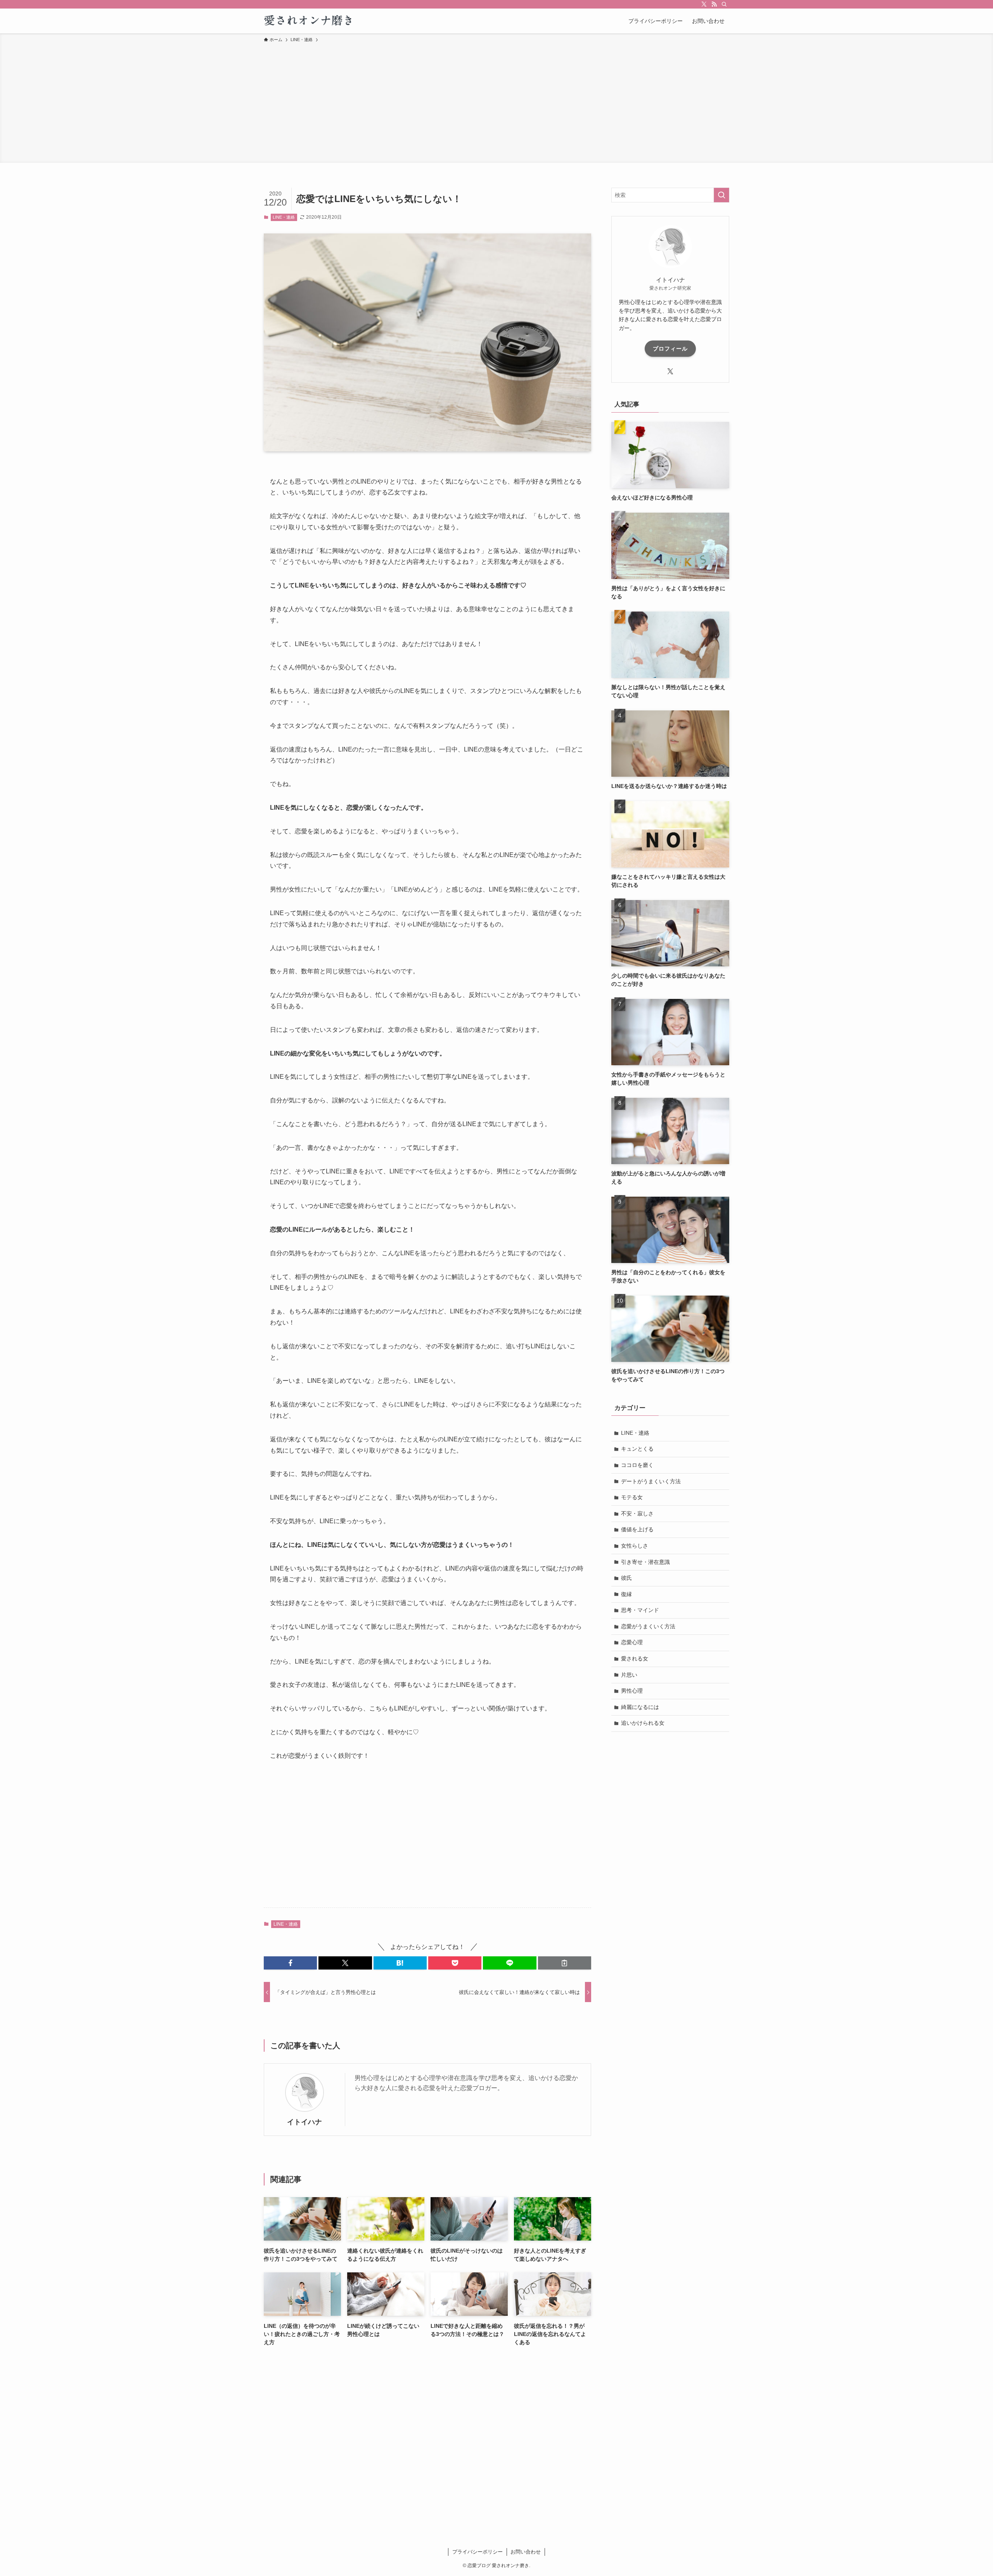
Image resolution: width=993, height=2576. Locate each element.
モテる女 (632, 1497)
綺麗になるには (640, 1707)
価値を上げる (637, 1529)
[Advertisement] (496, 102)
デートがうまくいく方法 (651, 1481)
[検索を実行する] (721, 195)
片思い (629, 1675)
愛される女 (635, 1659)
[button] (290, 1963)
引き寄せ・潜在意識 (645, 1562)
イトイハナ (304, 2122)
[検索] (724, 4)
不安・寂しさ (637, 1513)
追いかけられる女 (643, 1723)
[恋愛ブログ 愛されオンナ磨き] (310, 21)
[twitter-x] (704, 4)
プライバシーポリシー (477, 2552)
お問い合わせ (526, 2552)
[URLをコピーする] (565, 1963)
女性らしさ (635, 1546)
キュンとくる (637, 1449)
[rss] (714, 4)
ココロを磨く (637, 1465)
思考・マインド (640, 1610)
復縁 (626, 1594)
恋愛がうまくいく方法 (648, 1626)
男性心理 (632, 1691)
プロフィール (670, 349)
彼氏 (626, 1578)
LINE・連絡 (284, 217)
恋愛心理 (632, 1642)
